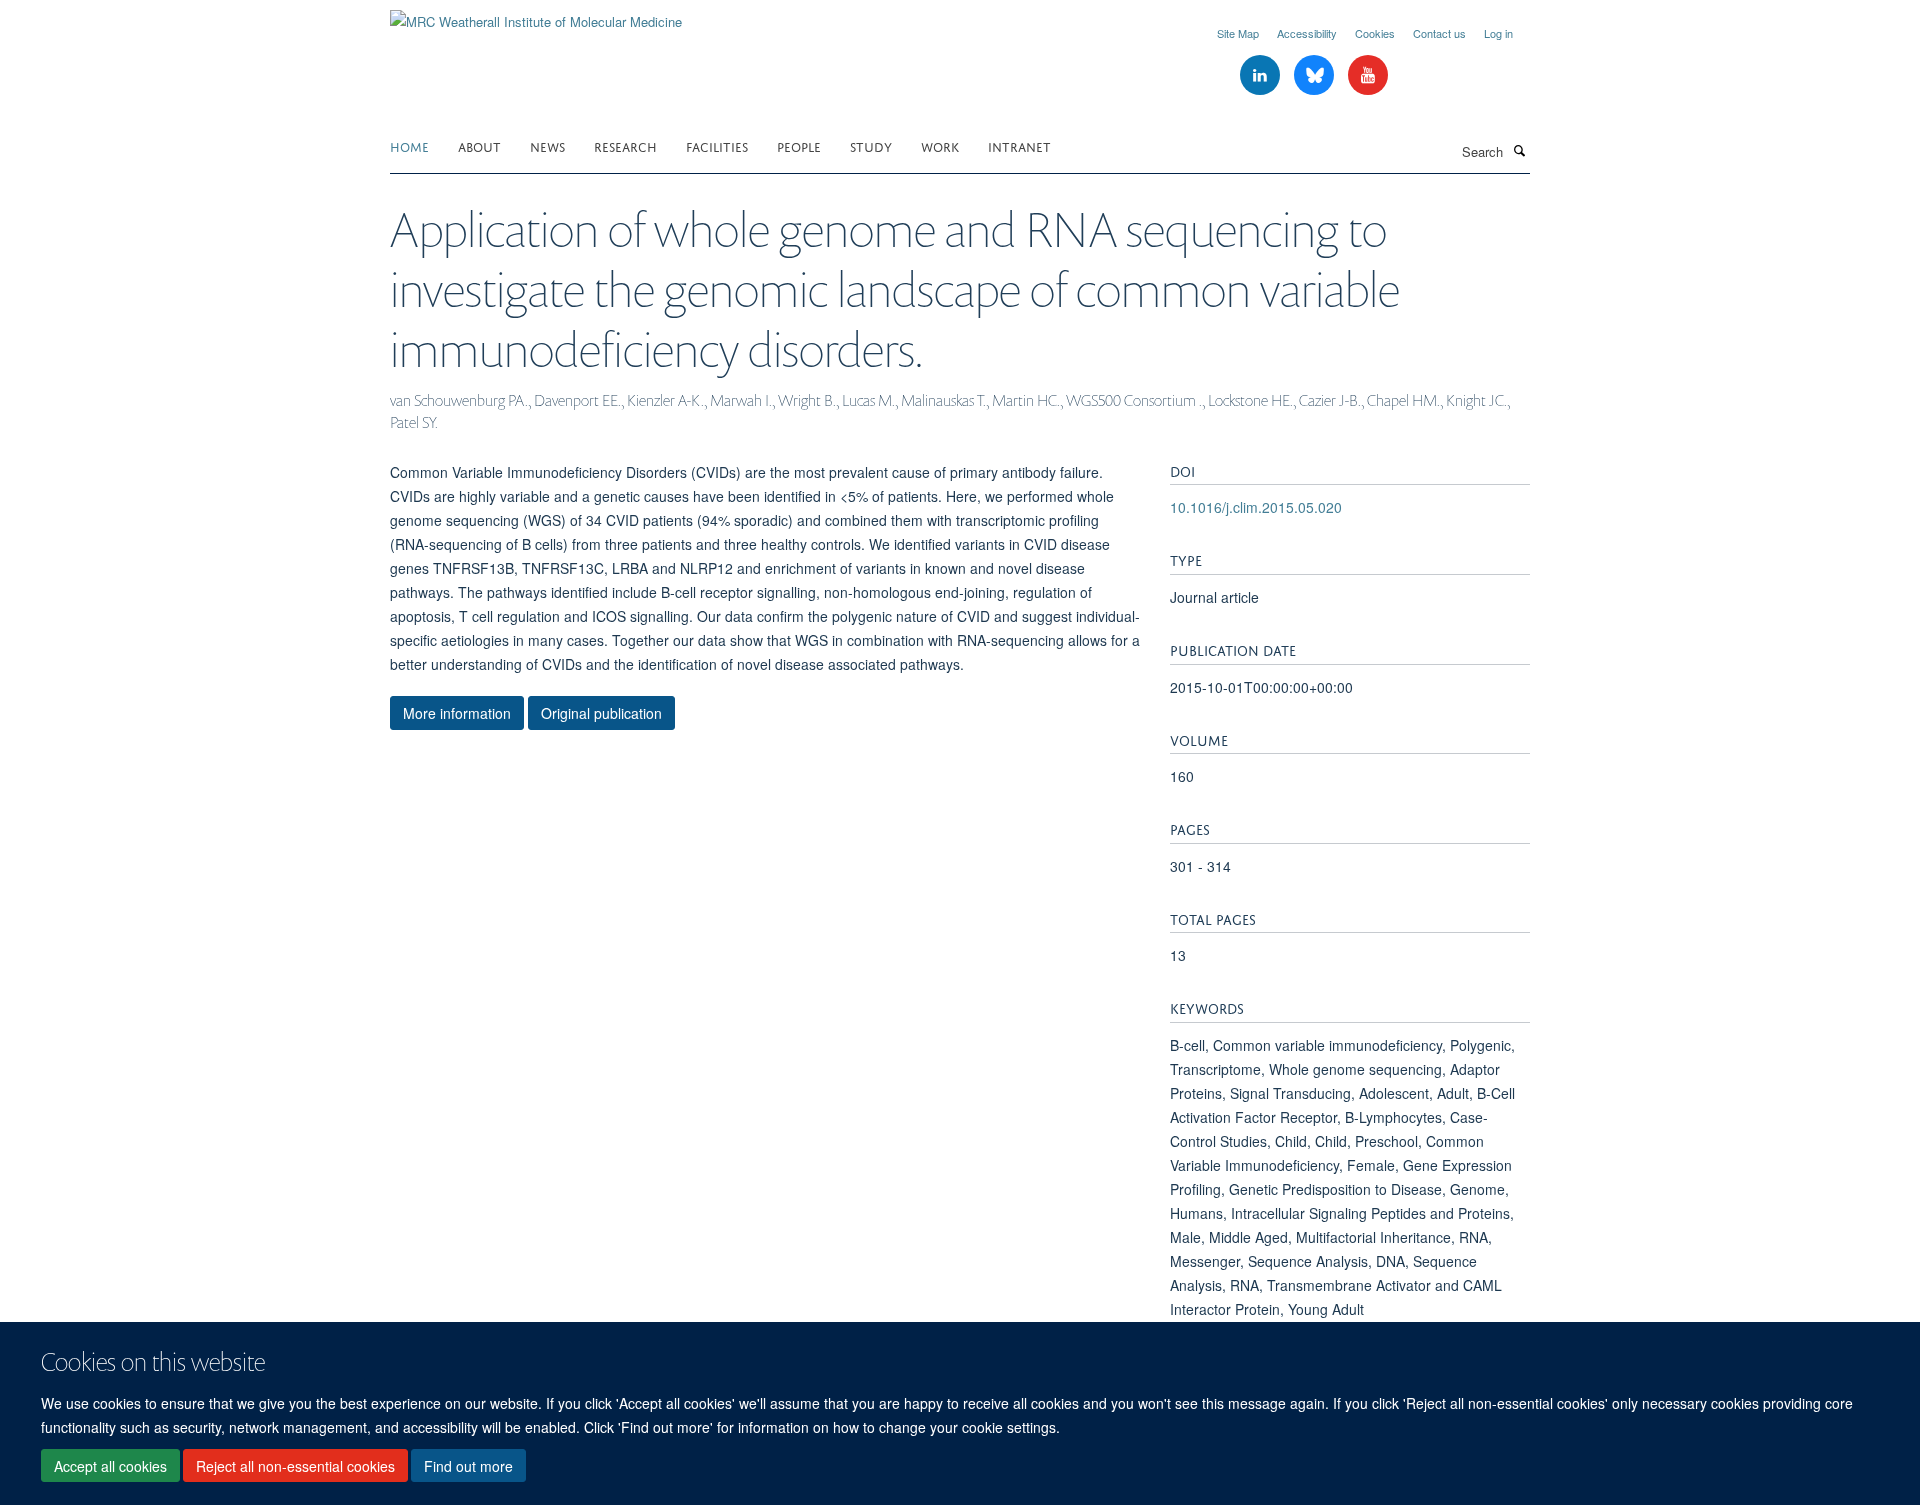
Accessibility (1307, 33)
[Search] (1519, 150)
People (799, 145)
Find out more (468, 1466)
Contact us (1439, 33)
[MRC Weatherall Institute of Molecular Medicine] (536, 14)
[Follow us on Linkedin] (1262, 75)
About (479, 145)
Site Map (1238, 33)
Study (871, 145)
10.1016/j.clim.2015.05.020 (1256, 507)
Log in (1498, 33)
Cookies (1375, 33)
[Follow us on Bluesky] (1316, 75)
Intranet (1019, 145)
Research (625, 145)
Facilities (717, 145)
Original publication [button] (601, 713)
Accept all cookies (110, 1466)
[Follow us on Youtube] (1368, 75)
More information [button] (457, 713)
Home (409, 145)
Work (940, 145)
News (547, 145)
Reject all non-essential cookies (295, 1466)
